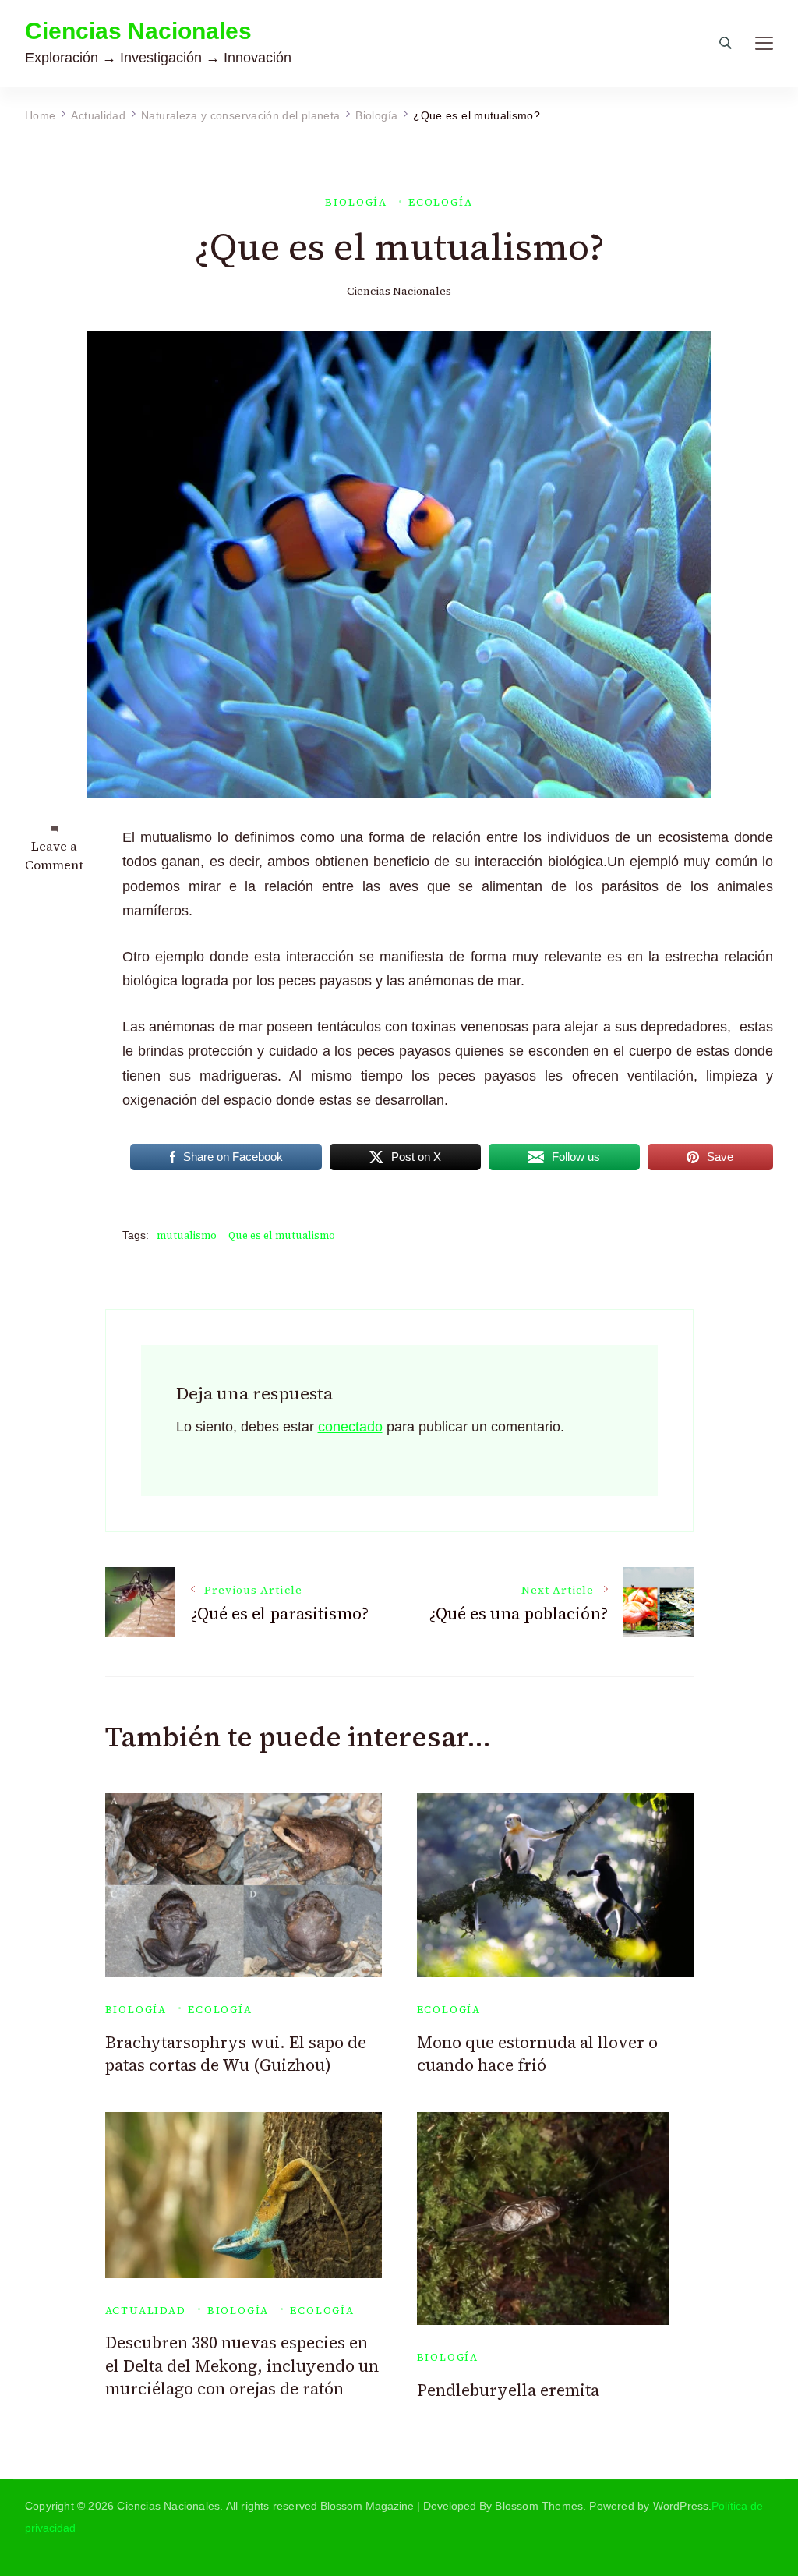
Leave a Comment (54, 855)
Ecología (441, 202)
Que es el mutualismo (282, 1235)
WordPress (681, 2506)
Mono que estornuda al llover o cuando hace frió (537, 2054)
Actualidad (146, 2311)
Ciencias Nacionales (138, 31)
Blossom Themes (539, 2506)
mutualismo (187, 1235)
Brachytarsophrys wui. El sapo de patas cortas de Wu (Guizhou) (236, 2054)
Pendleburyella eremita (508, 2390)
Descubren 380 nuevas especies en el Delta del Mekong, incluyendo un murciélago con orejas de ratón (242, 2365)
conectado (350, 1427)
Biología (356, 202)
